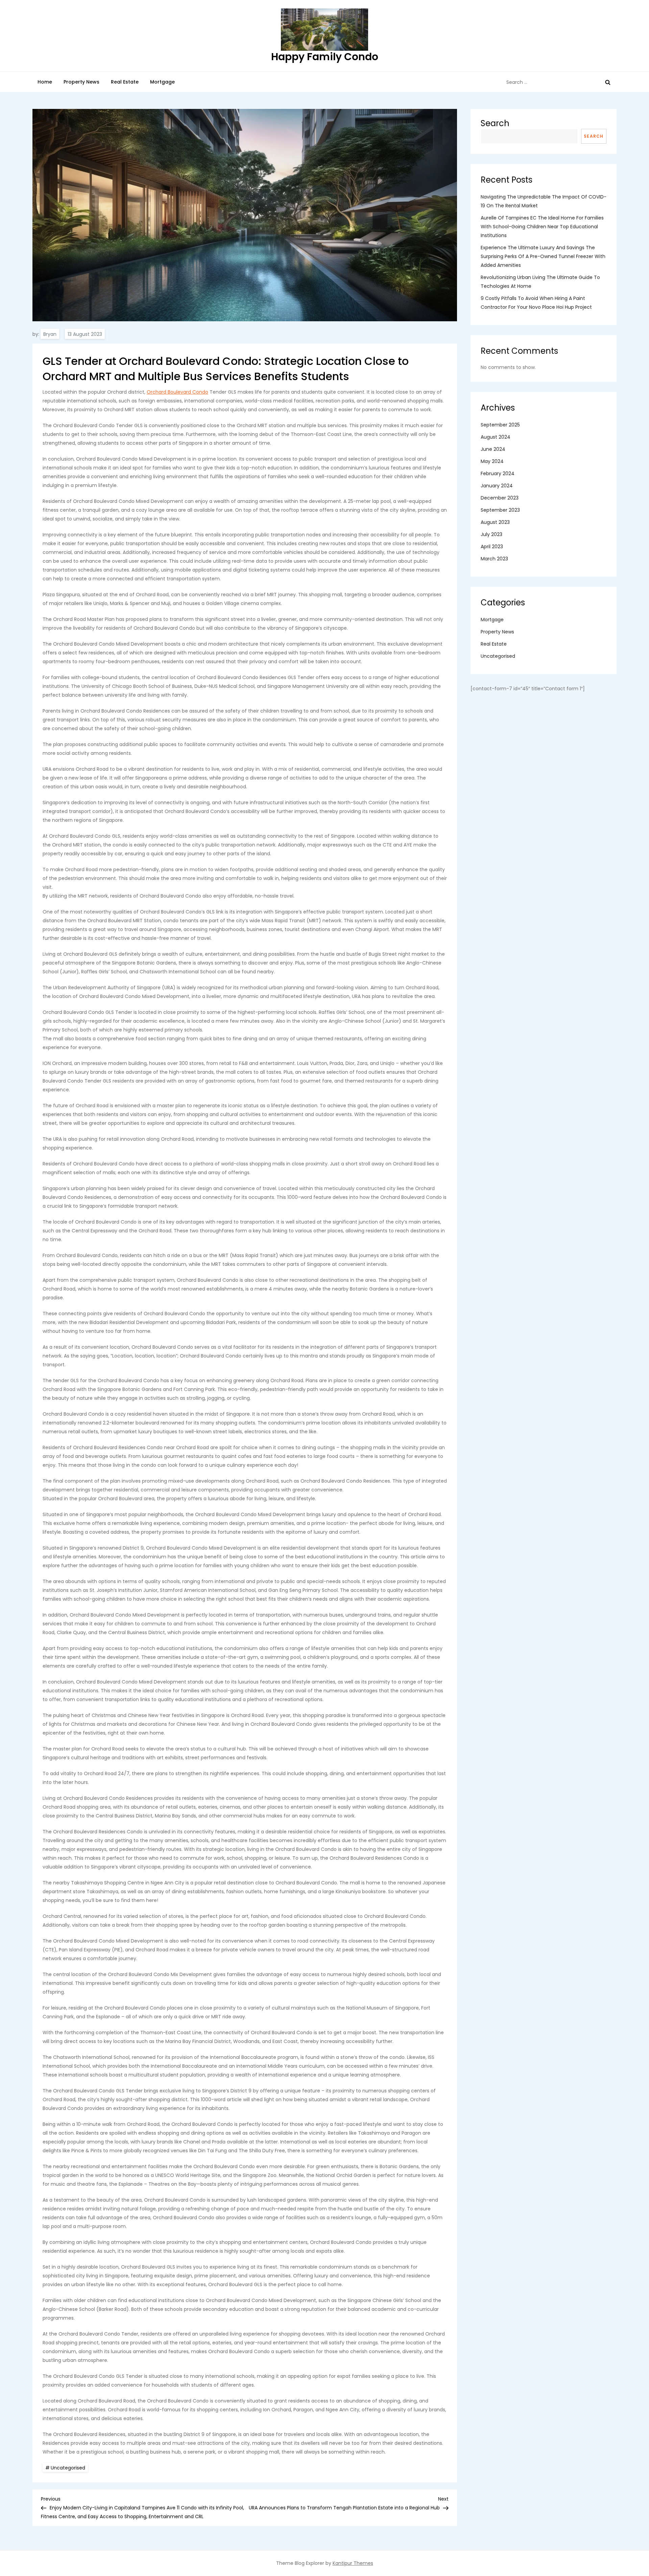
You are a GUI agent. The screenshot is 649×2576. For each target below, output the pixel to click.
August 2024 (496, 437)
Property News (81, 82)
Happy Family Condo (325, 57)
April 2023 (492, 547)
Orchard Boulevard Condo (177, 392)
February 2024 (498, 473)
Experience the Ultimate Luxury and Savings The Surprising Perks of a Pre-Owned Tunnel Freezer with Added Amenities (543, 256)
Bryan (50, 334)
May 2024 (492, 461)
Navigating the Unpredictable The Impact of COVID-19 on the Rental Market (544, 201)
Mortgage (162, 82)
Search (495, 123)
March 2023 (494, 559)
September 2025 (500, 425)
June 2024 (493, 449)
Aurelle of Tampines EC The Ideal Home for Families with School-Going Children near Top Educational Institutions (542, 227)
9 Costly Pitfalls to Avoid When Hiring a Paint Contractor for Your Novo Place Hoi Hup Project (536, 303)
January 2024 (497, 486)
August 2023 (495, 522)
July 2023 (491, 534)
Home (45, 82)
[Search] (608, 82)
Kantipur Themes (353, 2563)
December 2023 (500, 498)
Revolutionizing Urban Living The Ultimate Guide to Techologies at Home (540, 282)
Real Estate (125, 82)
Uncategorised (68, 2468)
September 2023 (500, 510)
